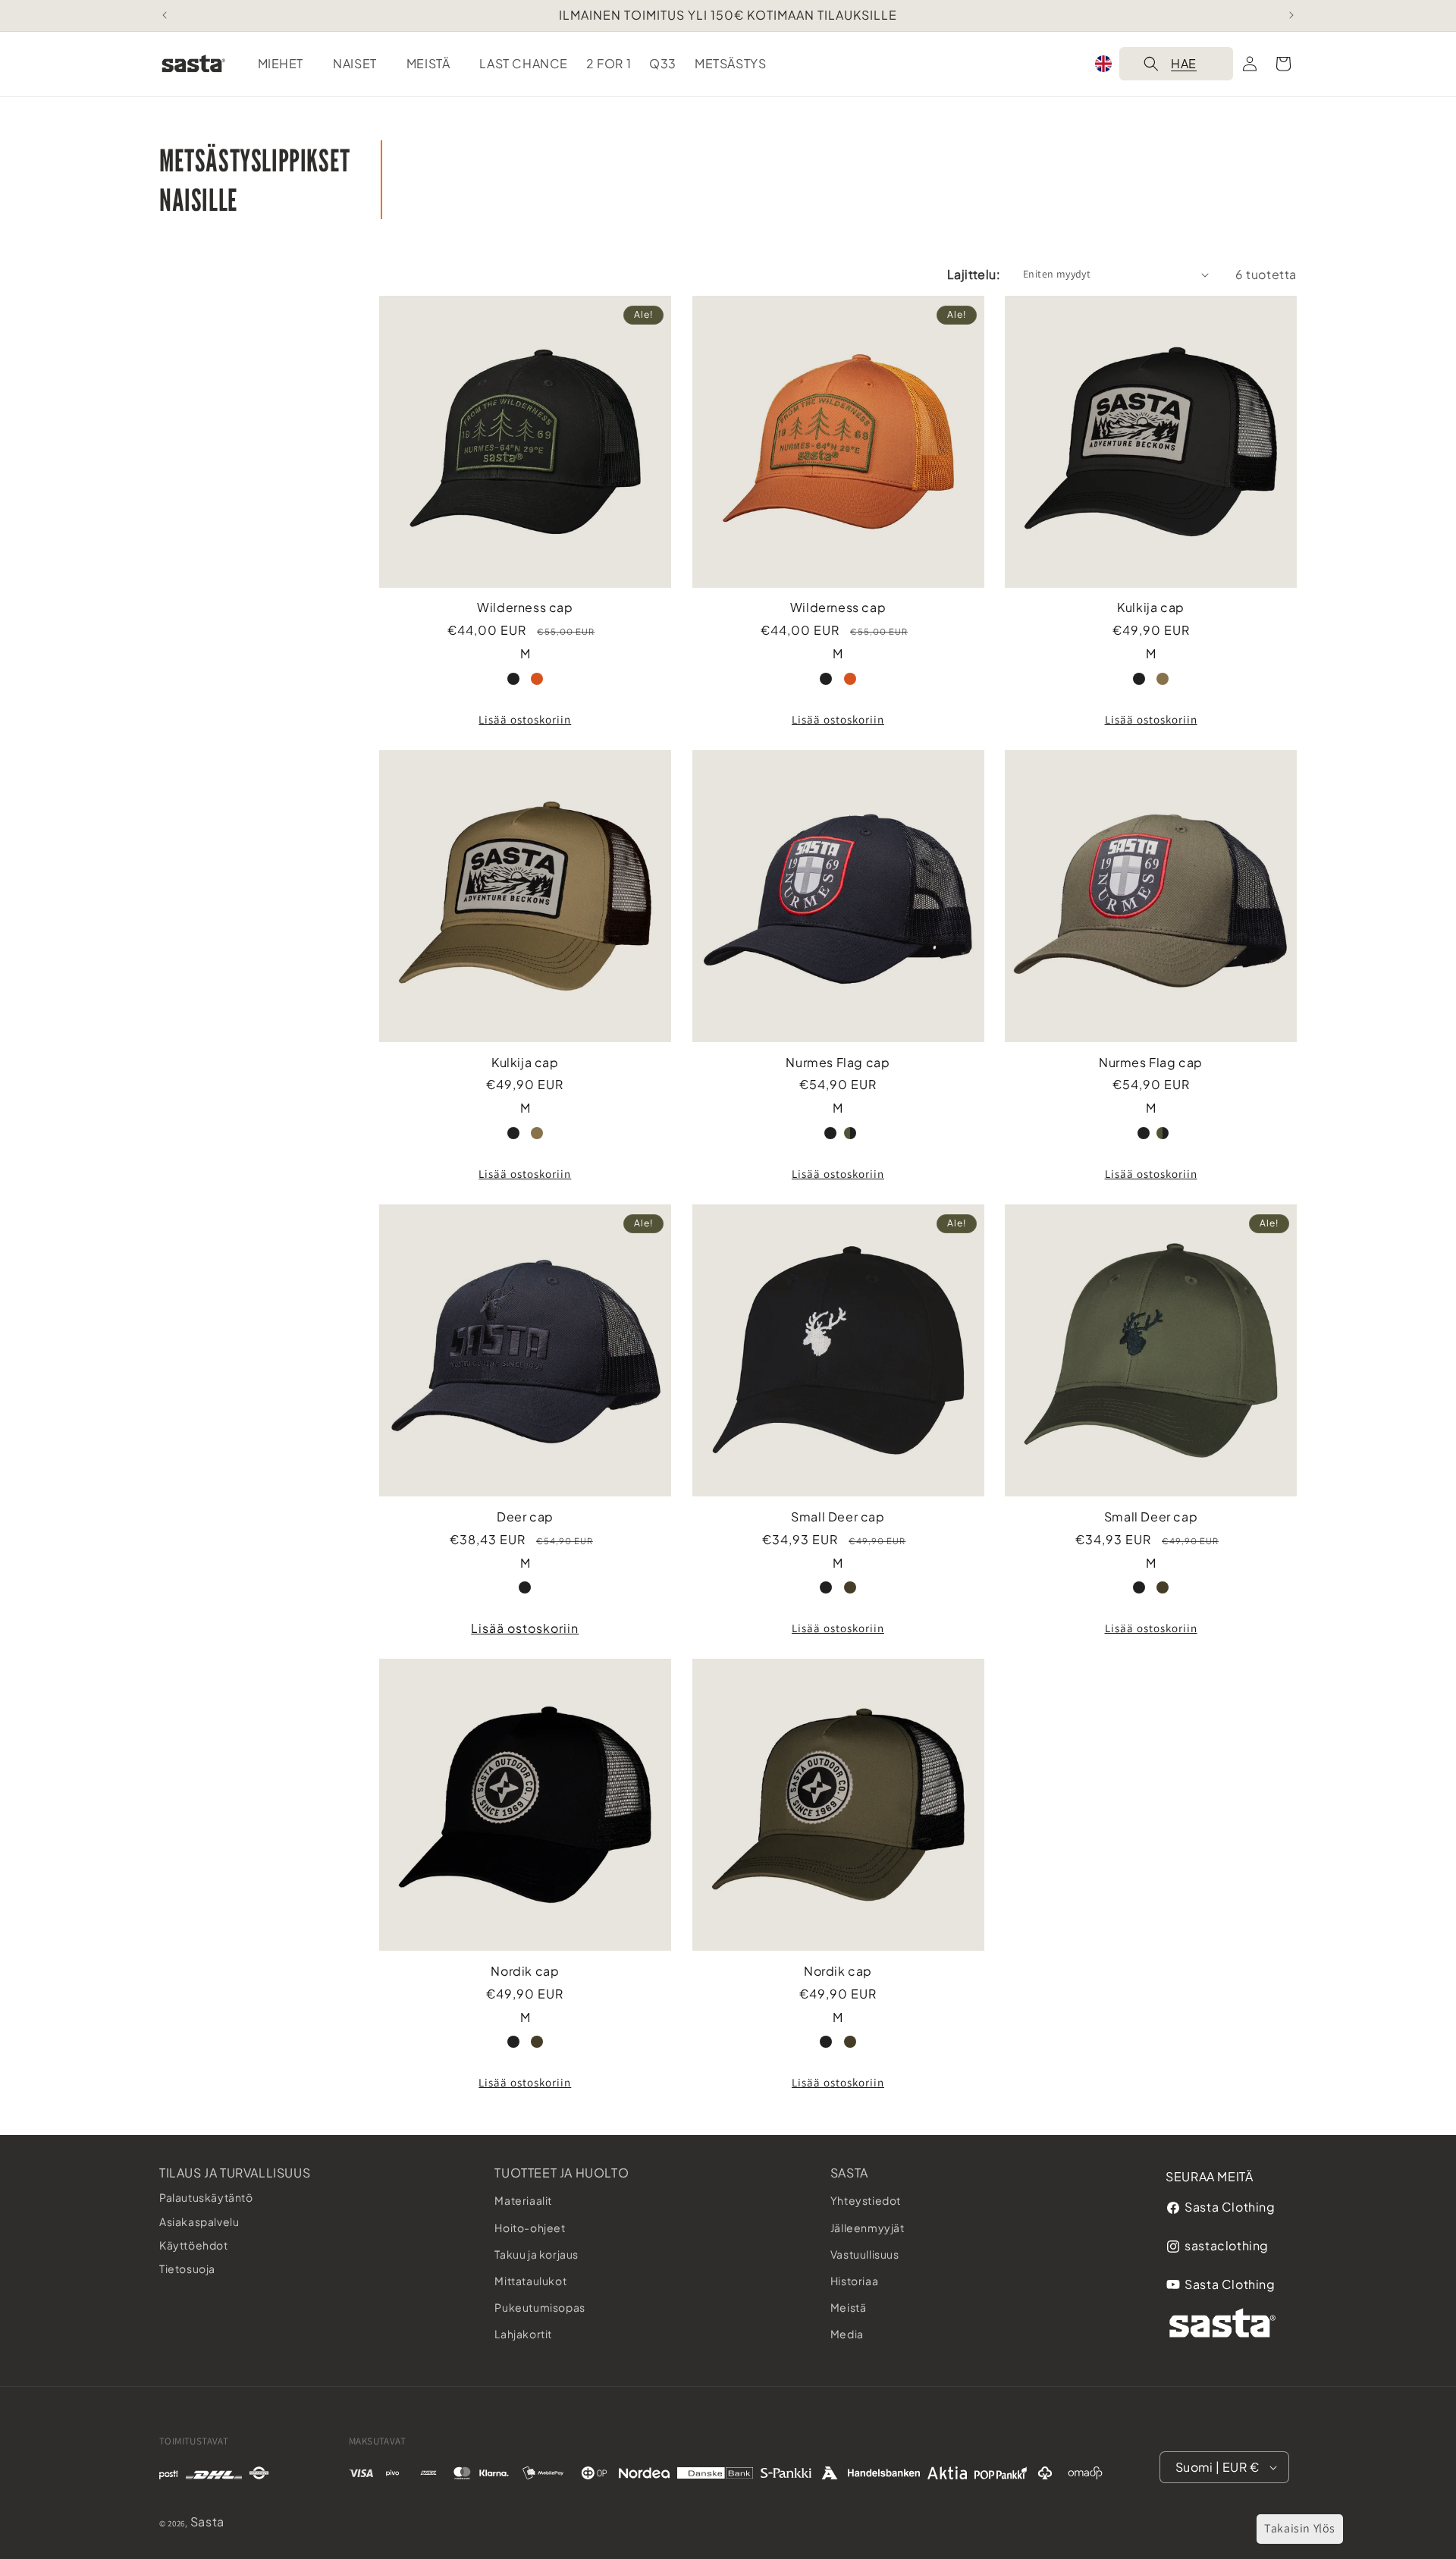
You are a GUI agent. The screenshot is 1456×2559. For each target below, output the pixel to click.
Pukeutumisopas (540, 2307)
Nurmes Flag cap (838, 1063)
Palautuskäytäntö (206, 2197)
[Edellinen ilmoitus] (165, 15)
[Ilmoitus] (1291, 15)
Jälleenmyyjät (868, 2228)
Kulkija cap (1151, 608)
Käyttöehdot (194, 2245)
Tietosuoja (187, 2269)
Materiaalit (523, 2200)
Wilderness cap (525, 608)
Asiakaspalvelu (199, 2221)
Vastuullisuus (865, 2254)
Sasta (849, 2173)
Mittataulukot (530, 2281)
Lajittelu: (974, 274)
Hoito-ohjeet (530, 2228)
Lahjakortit (523, 2334)
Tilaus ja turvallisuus (235, 2173)
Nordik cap (525, 1971)
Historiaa (854, 2281)
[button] (287, 64)
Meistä (849, 2307)
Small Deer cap (838, 1517)
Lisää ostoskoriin (525, 719)
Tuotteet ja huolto (562, 2173)
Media (847, 2334)
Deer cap (525, 1517)
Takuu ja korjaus (537, 2254)
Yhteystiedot (866, 2200)
